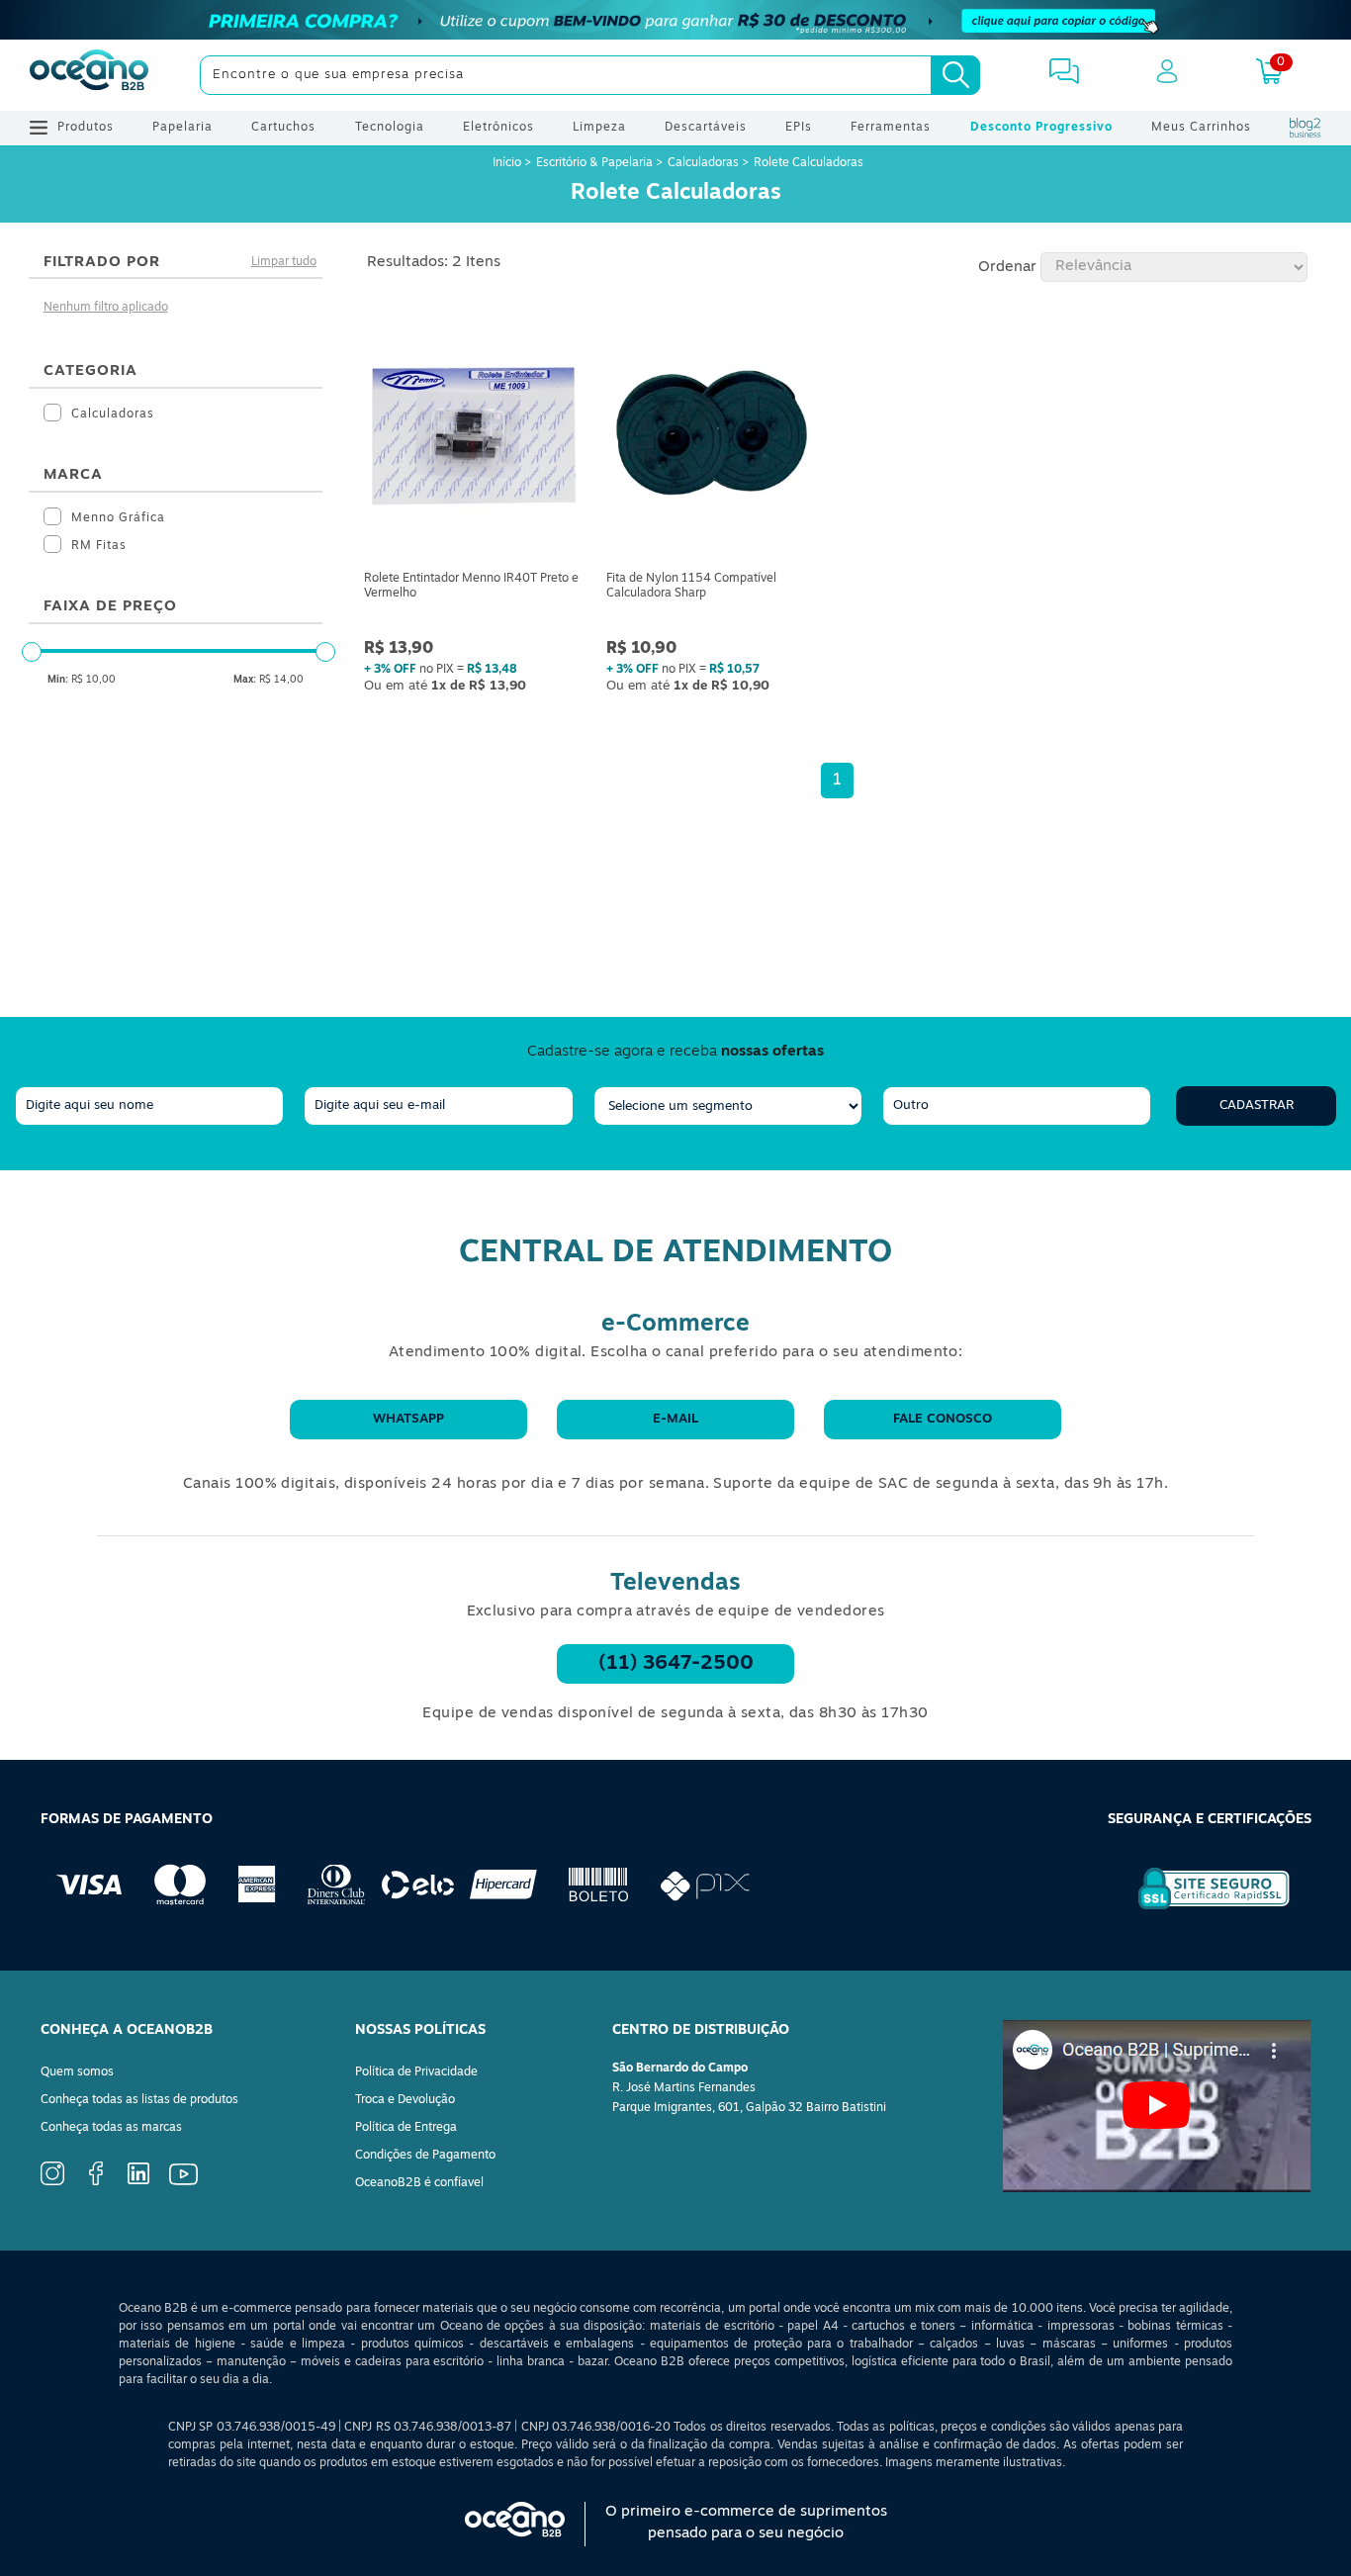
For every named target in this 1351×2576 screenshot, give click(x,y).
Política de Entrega (406, 2128)
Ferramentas (891, 128)
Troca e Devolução (405, 2100)
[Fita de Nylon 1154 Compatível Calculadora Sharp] (716, 437)
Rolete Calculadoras (809, 163)
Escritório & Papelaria (594, 163)
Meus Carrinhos (1201, 128)
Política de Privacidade (416, 2072)
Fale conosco (943, 1419)
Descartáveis (706, 128)
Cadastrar (1257, 1105)
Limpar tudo (284, 262)
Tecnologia (390, 128)
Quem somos (77, 2072)
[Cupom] (675, 20)
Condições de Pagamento (425, 2156)
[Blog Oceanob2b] (1306, 128)
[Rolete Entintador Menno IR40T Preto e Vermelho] (473, 437)
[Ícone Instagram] (52, 2182)
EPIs (799, 128)
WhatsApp (408, 1419)
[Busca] (955, 75)
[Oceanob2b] (89, 75)
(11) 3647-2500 (676, 1664)
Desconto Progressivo (1041, 128)
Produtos (86, 128)
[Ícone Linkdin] (138, 2181)
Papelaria (182, 128)
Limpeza (599, 128)
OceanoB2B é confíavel (419, 2183)
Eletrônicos (498, 128)
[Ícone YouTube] (183, 2182)
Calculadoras (703, 163)
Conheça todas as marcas (111, 2128)
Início (508, 163)
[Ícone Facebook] (96, 2182)
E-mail (675, 1419)
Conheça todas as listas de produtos (139, 2100)
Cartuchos (283, 128)
